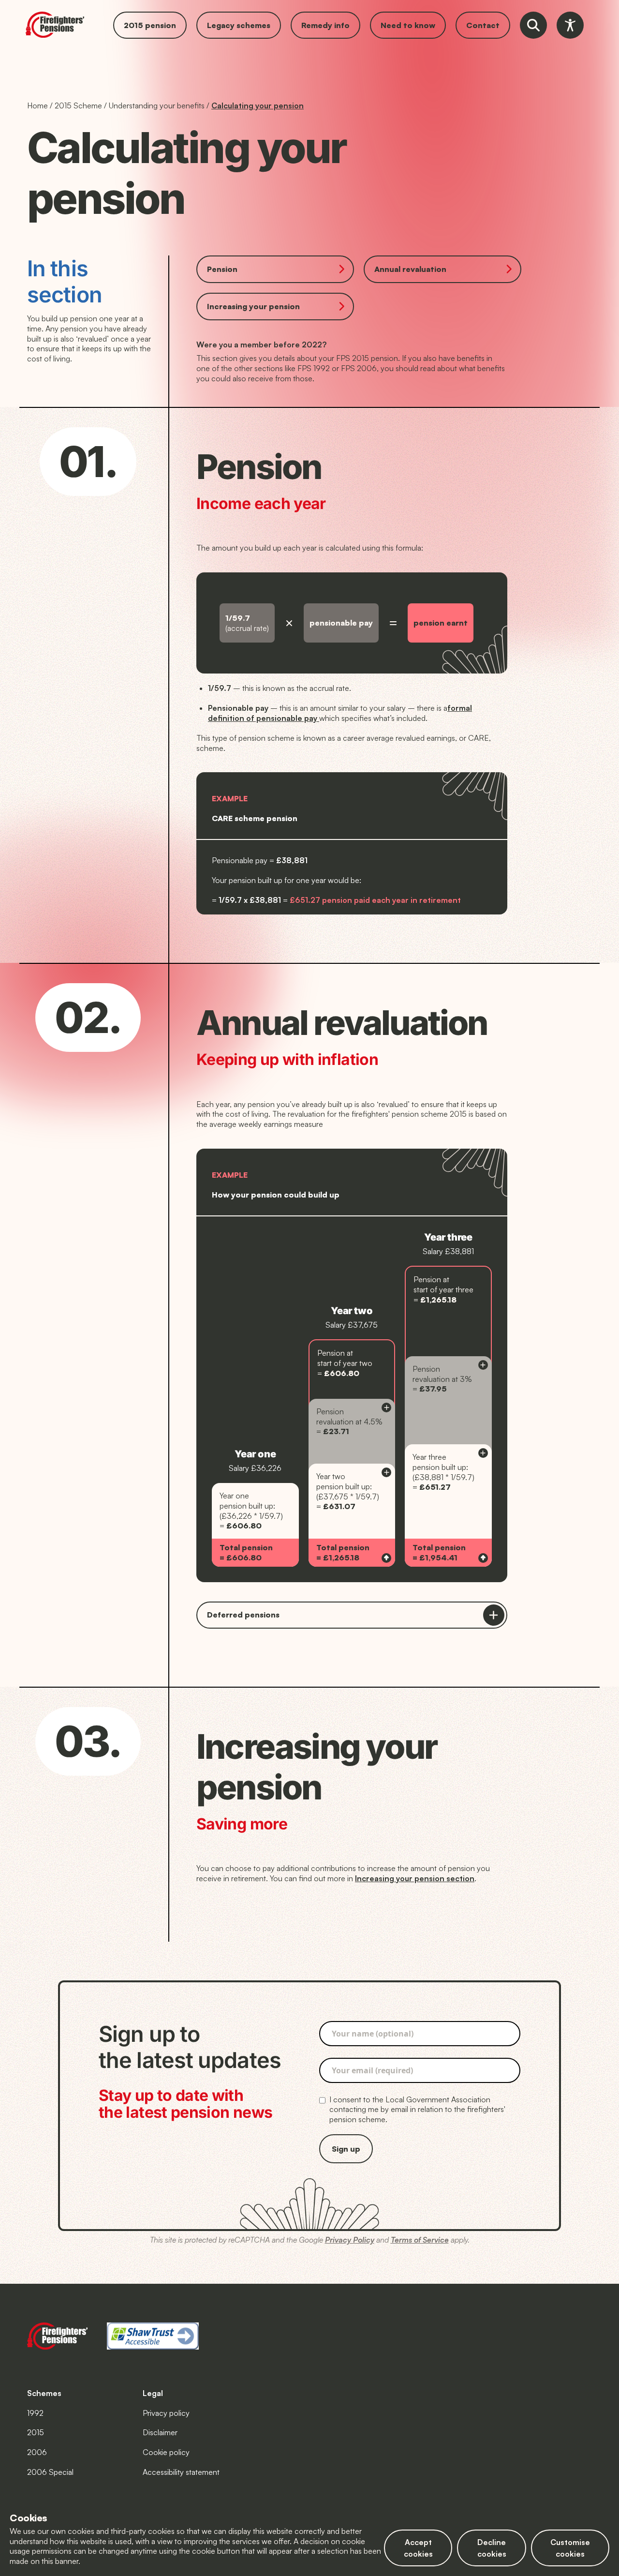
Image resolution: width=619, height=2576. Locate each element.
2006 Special (50, 2472)
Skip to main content (35, 6)
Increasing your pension (253, 306)
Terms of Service (420, 2240)
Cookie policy (166, 2452)
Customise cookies (570, 2548)
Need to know (408, 25)
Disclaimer (160, 2432)
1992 (35, 2413)
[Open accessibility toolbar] (570, 25)
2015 (36, 2432)
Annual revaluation (410, 269)
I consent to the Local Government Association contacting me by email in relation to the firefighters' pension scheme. (417, 2110)
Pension (222, 269)
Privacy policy (166, 2413)
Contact (483, 25)
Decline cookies (492, 2548)
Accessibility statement (181, 2472)
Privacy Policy (350, 2240)
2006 (37, 2452)
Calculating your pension (258, 105)
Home (37, 105)
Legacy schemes (239, 25)
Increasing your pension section (415, 1878)
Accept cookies (418, 2548)
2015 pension (150, 25)
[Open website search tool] (533, 25)
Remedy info (325, 25)
